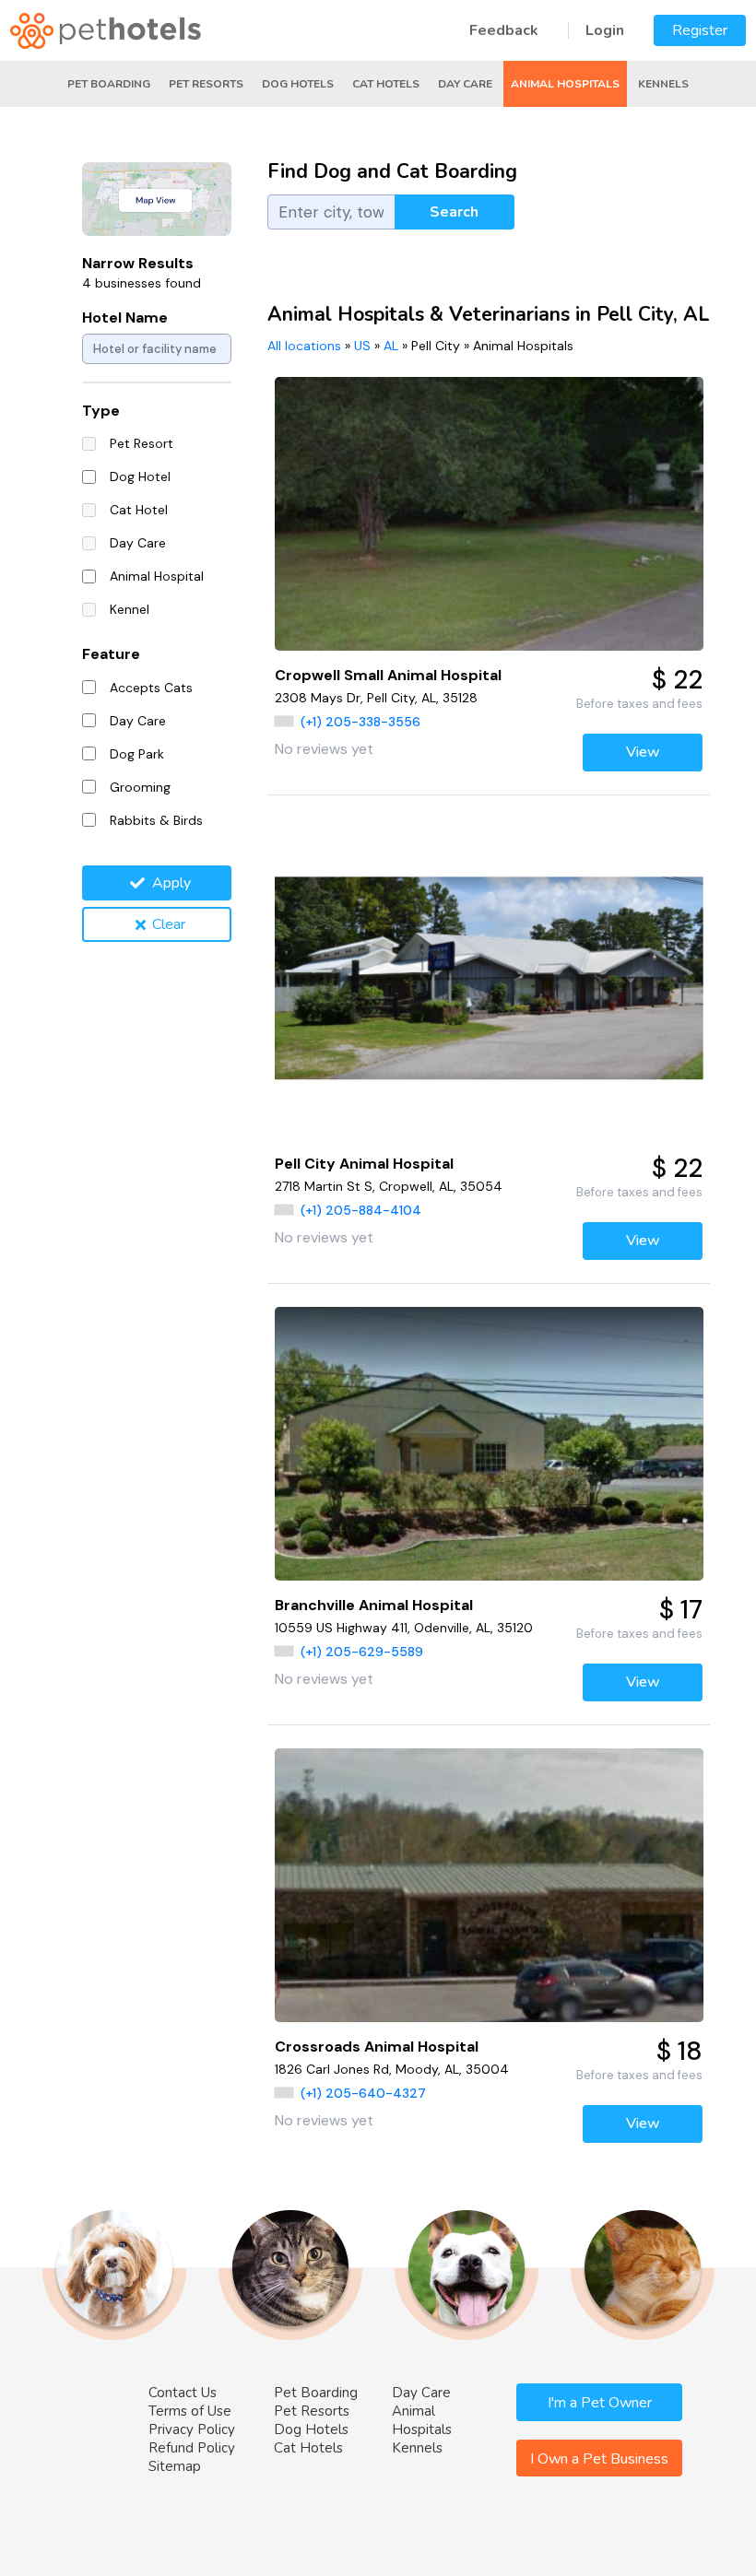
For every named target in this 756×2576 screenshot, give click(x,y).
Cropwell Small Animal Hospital (388, 675)
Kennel (130, 609)
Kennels (663, 84)
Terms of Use (190, 2411)
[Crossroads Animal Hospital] (489, 1885)
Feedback (504, 30)
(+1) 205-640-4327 (363, 2093)
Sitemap (175, 2466)
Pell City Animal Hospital (364, 1164)
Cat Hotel (139, 510)
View (643, 752)
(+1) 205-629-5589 (362, 1652)
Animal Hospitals (565, 84)
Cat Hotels (386, 84)
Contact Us (183, 2393)
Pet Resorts (206, 84)
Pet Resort (142, 443)
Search (454, 212)
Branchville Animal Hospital (374, 1605)
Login (605, 30)
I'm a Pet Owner (600, 2403)
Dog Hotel (140, 476)
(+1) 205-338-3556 (360, 722)
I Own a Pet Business (599, 2459)
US (362, 346)
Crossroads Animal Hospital (377, 2047)
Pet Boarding (109, 84)
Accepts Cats (151, 688)
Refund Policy (192, 2448)
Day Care (465, 84)
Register (700, 30)
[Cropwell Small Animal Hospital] (489, 514)
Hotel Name (125, 318)
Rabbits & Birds (156, 820)
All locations (304, 346)
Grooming (140, 787)
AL (391, 346)
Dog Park (137, 754)
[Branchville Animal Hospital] (489, 1444)
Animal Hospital (157, 576)
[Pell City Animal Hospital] (489, 979)
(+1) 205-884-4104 (361, 1210)
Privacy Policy (192, 2429)
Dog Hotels (298, 84)
